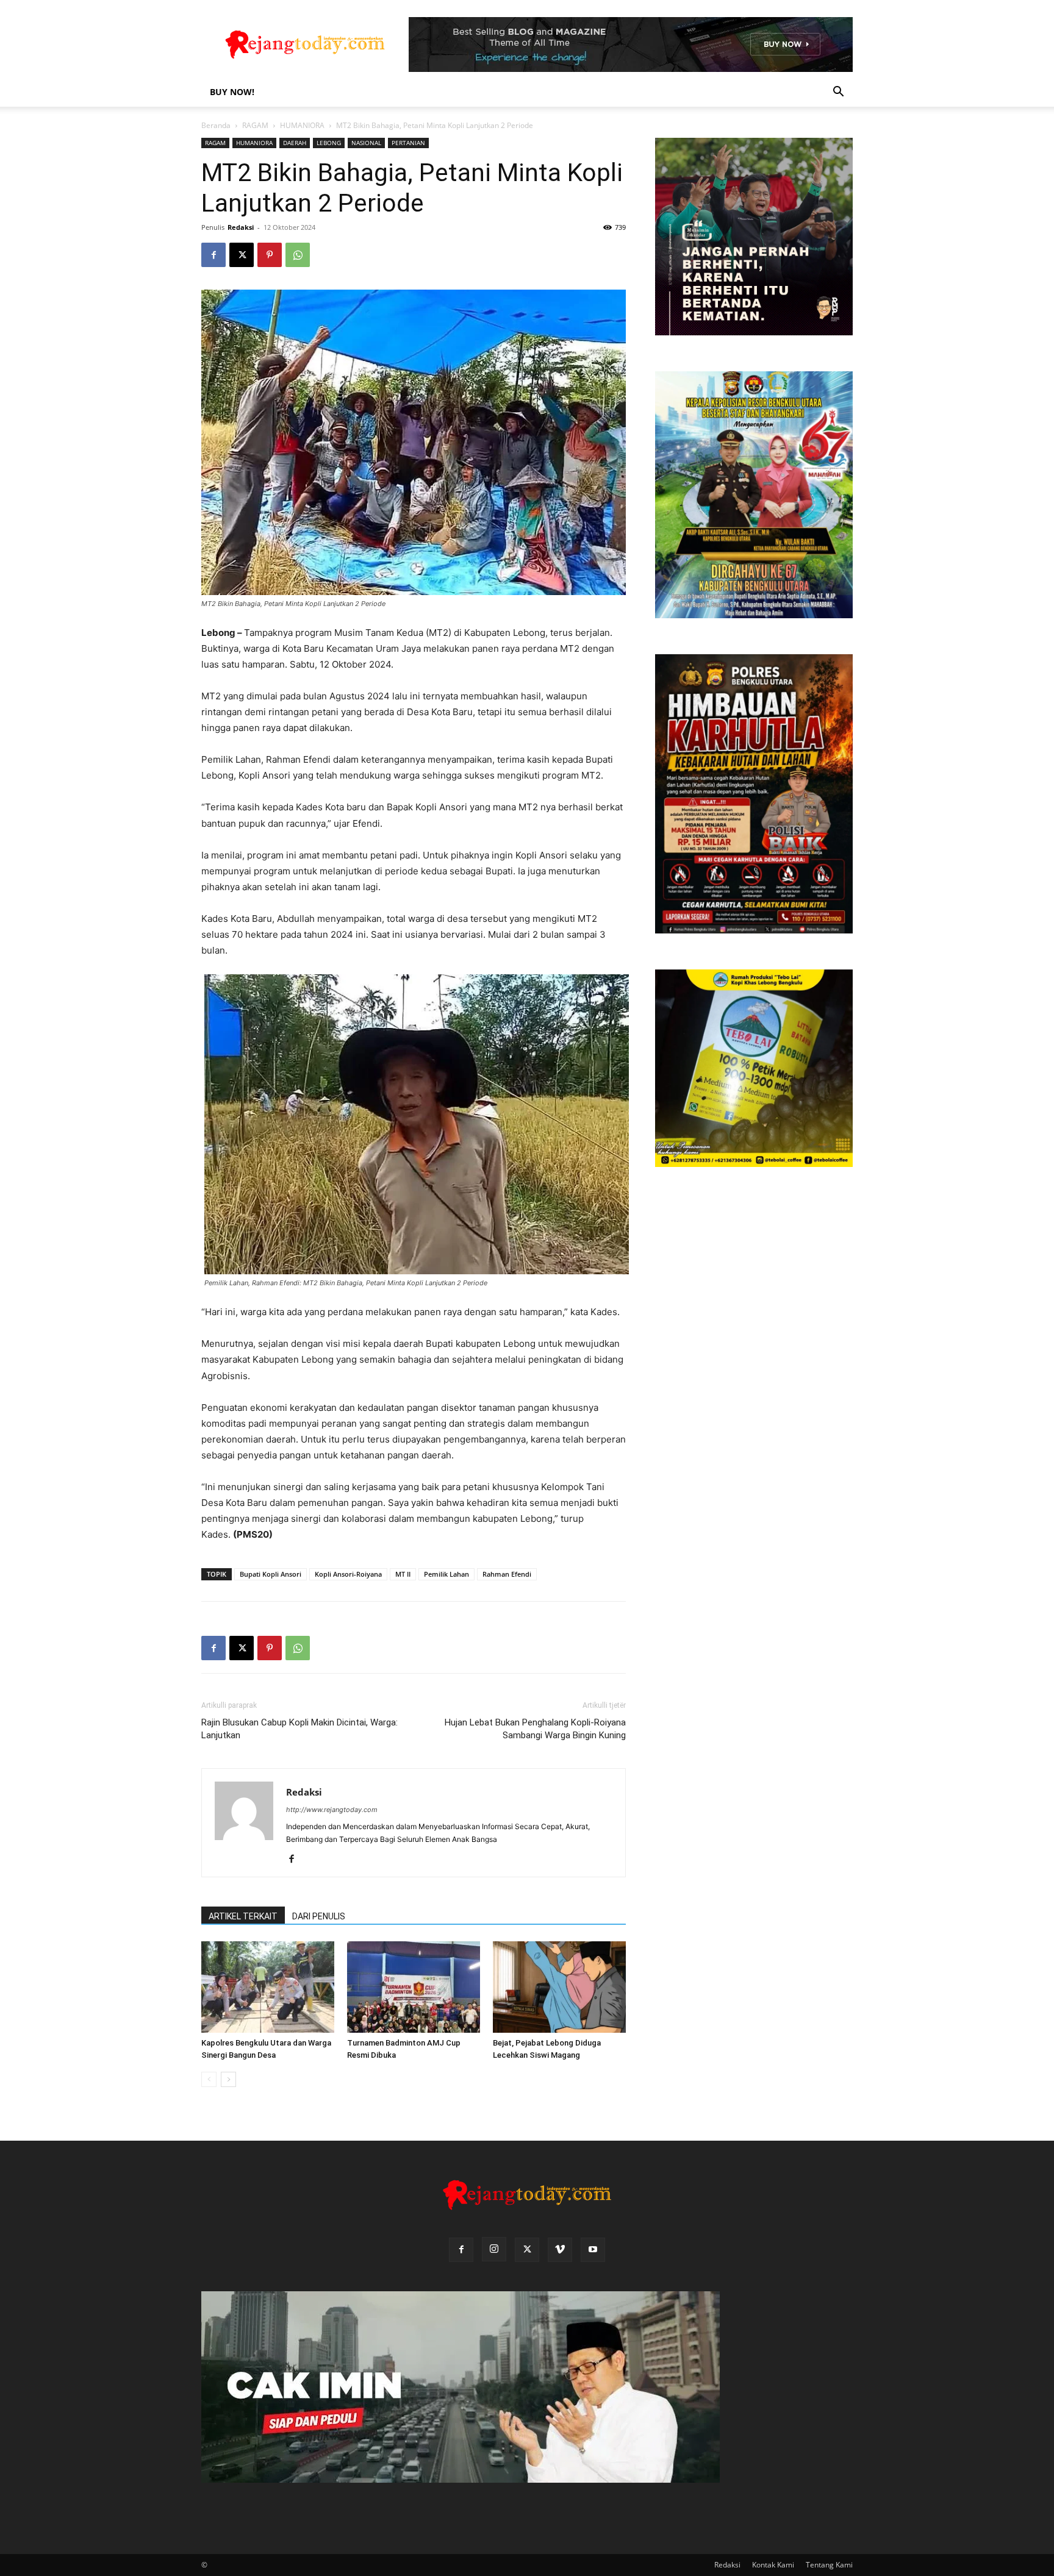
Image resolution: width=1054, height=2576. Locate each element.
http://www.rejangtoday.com (332, 1810)
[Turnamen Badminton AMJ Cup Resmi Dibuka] (414, 1987)
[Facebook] (213, 255)
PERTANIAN (408, 143)
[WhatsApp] (298, 255)
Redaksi (241, 227)
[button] (838, 93)
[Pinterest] (270, 255)
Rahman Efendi (507, 1574)
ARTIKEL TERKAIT (243, 1916)
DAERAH (295, 143)
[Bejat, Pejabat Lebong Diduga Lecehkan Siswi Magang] (559, 1987)
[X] (242, 255)
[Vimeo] (560, 2250)
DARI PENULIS (319, 1916)
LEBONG (329, 143)
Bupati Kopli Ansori (271, 1574)
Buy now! (232, 92)
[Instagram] (494, 2249)
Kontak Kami (773, 2565)
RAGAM (255, 125)
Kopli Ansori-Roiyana (348, 1574)
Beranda (216, 125)
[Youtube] (593, 2250)
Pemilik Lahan (446, 1574)
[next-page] (228, 2079)
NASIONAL (366, 143)
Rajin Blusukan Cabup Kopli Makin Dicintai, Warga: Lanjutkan (299, 1729)
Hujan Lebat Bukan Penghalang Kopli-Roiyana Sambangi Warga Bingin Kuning (535, 1729)
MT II (403, 1574)
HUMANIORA (302, 125)
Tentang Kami (829, 2565)
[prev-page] (209, 2079)
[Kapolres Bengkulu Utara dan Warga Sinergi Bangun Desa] (268, 1987)
